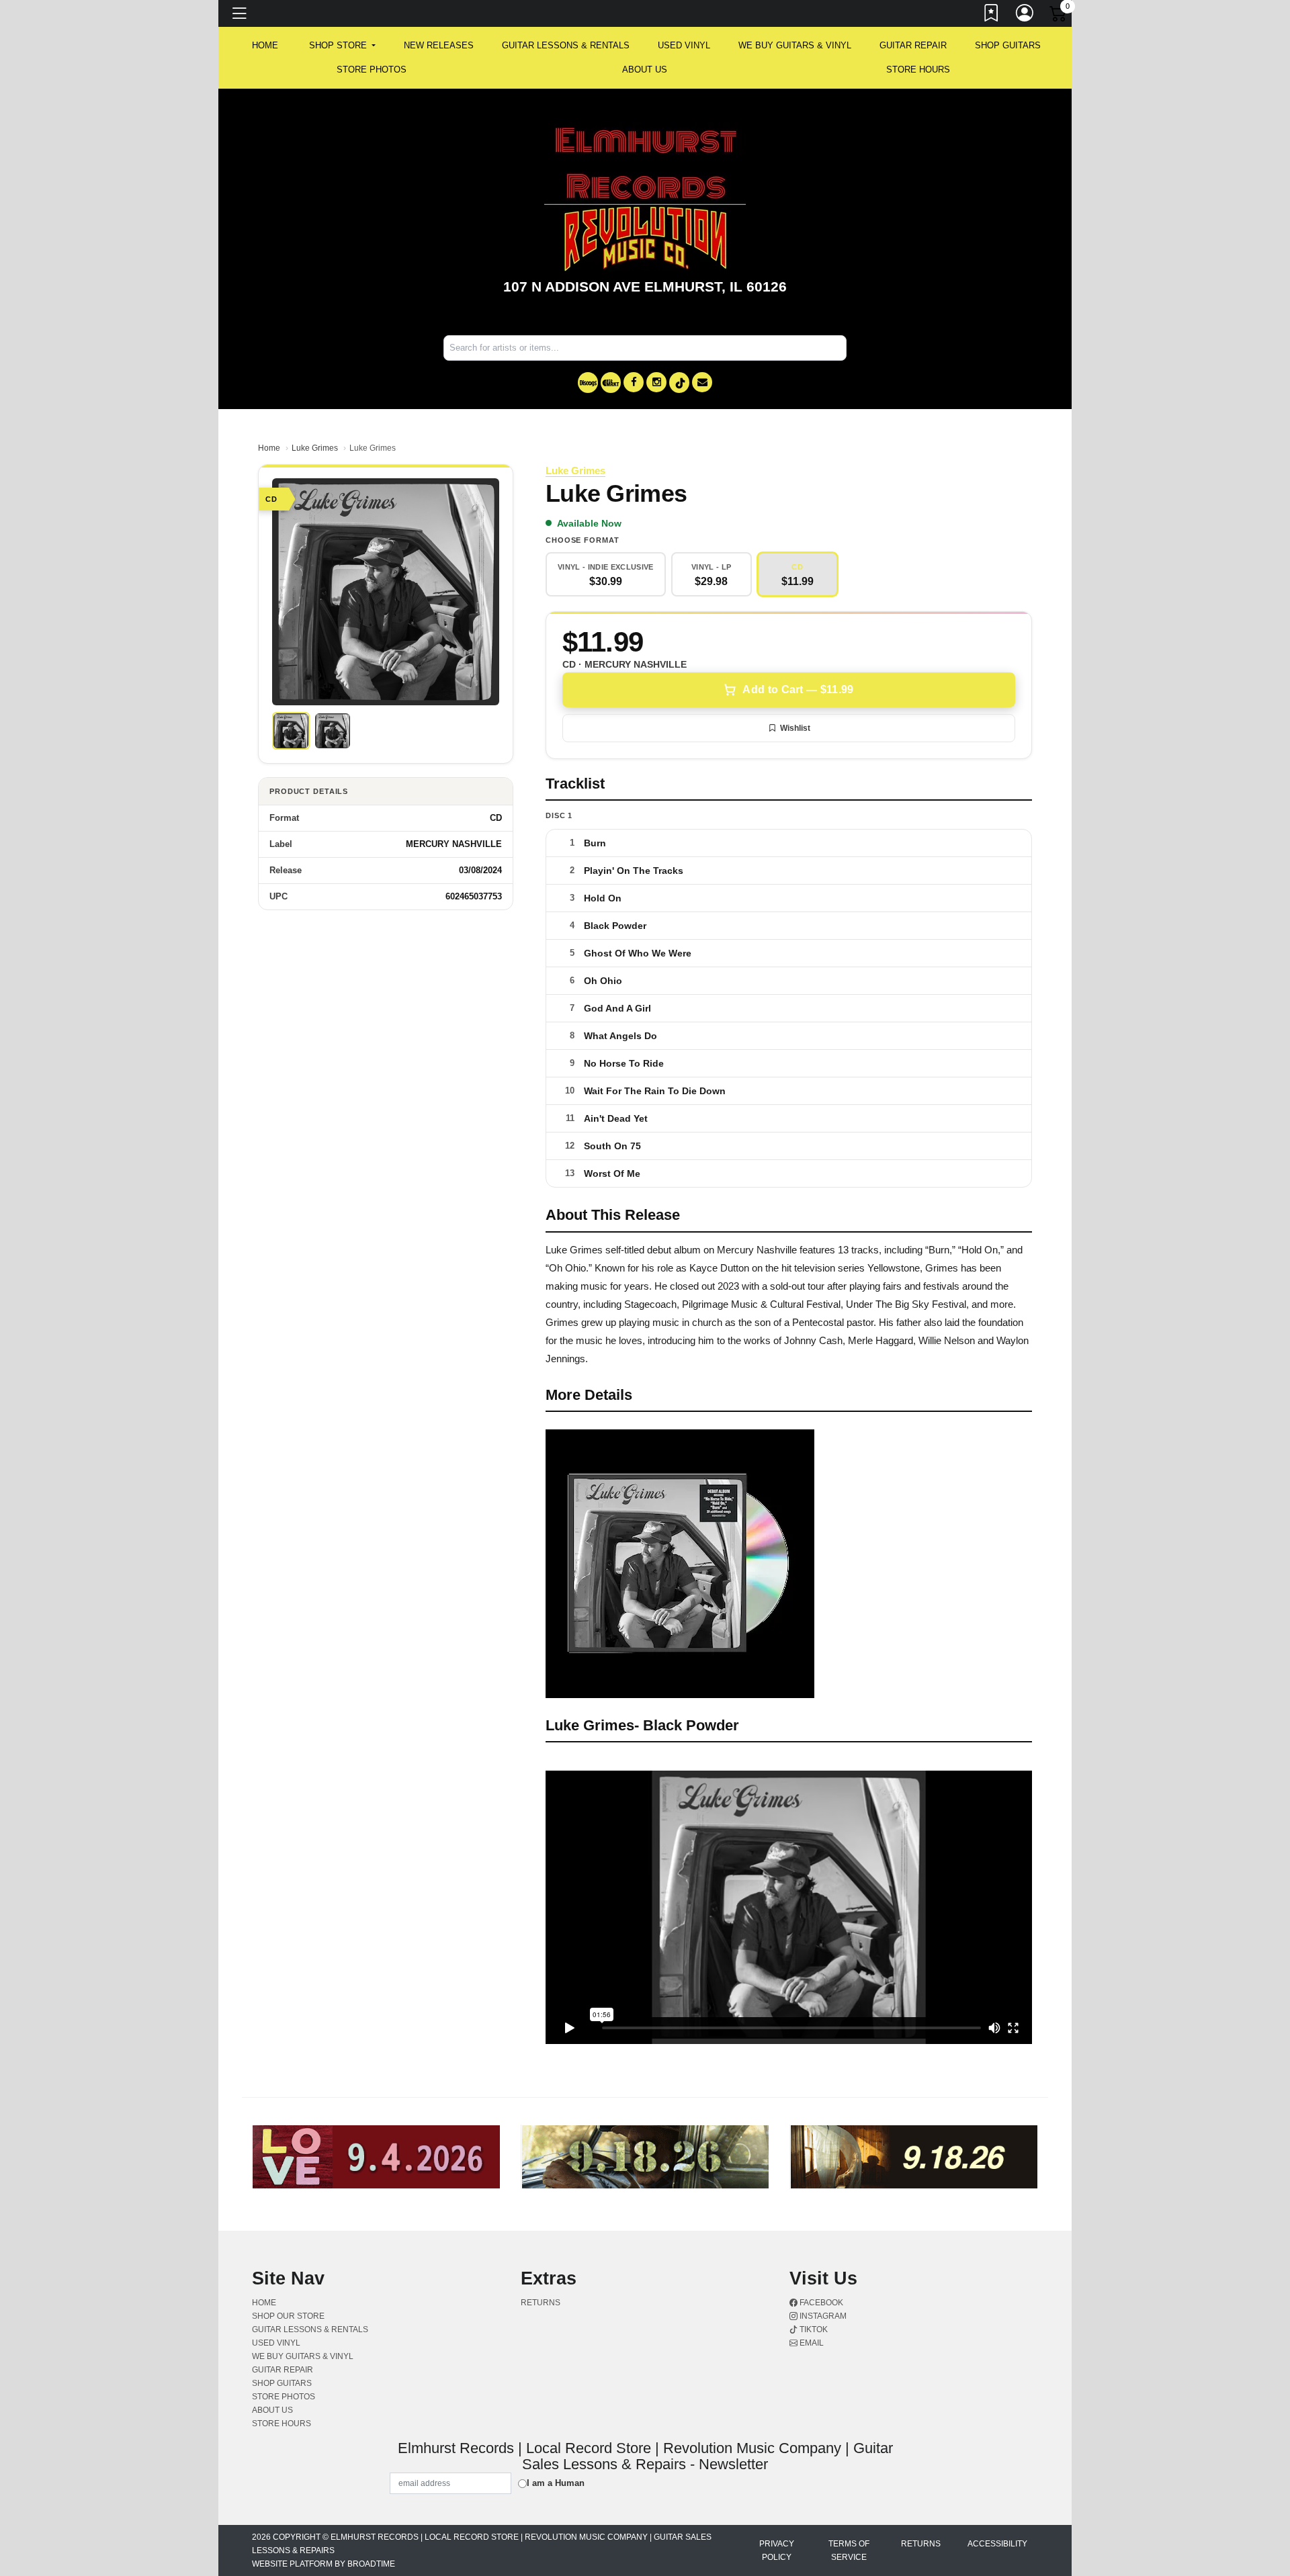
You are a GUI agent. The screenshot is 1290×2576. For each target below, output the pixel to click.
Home (269, 448)
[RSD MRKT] (611, 383)
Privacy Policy (777, 2550)
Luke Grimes (315, 448)
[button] (342, 46)
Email (811, 2343)
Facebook (820, 2303)
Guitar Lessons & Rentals (566, 45)
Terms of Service (849, 2550)
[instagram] (656, 382)
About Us (645, 70)
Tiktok (813, 2329)
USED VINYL (684, 45)
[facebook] (634, 382)
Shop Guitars (1008, 45)
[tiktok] (679, 383)
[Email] (702, 382)
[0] (1059, 16)
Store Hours (918, 70)
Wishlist (795, 728)
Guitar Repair (913, 45)
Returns (541, 2303)
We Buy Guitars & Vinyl (795, 45)
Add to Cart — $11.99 (798, 690)
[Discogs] (588, 383)
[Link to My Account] (1025, 15)
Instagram (822, 2316)
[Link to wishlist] (992, 15)
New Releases (439, 45)
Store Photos (372, 70)
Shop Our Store (288, 2316)
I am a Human (556, 2483)
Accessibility (997, 2544)
